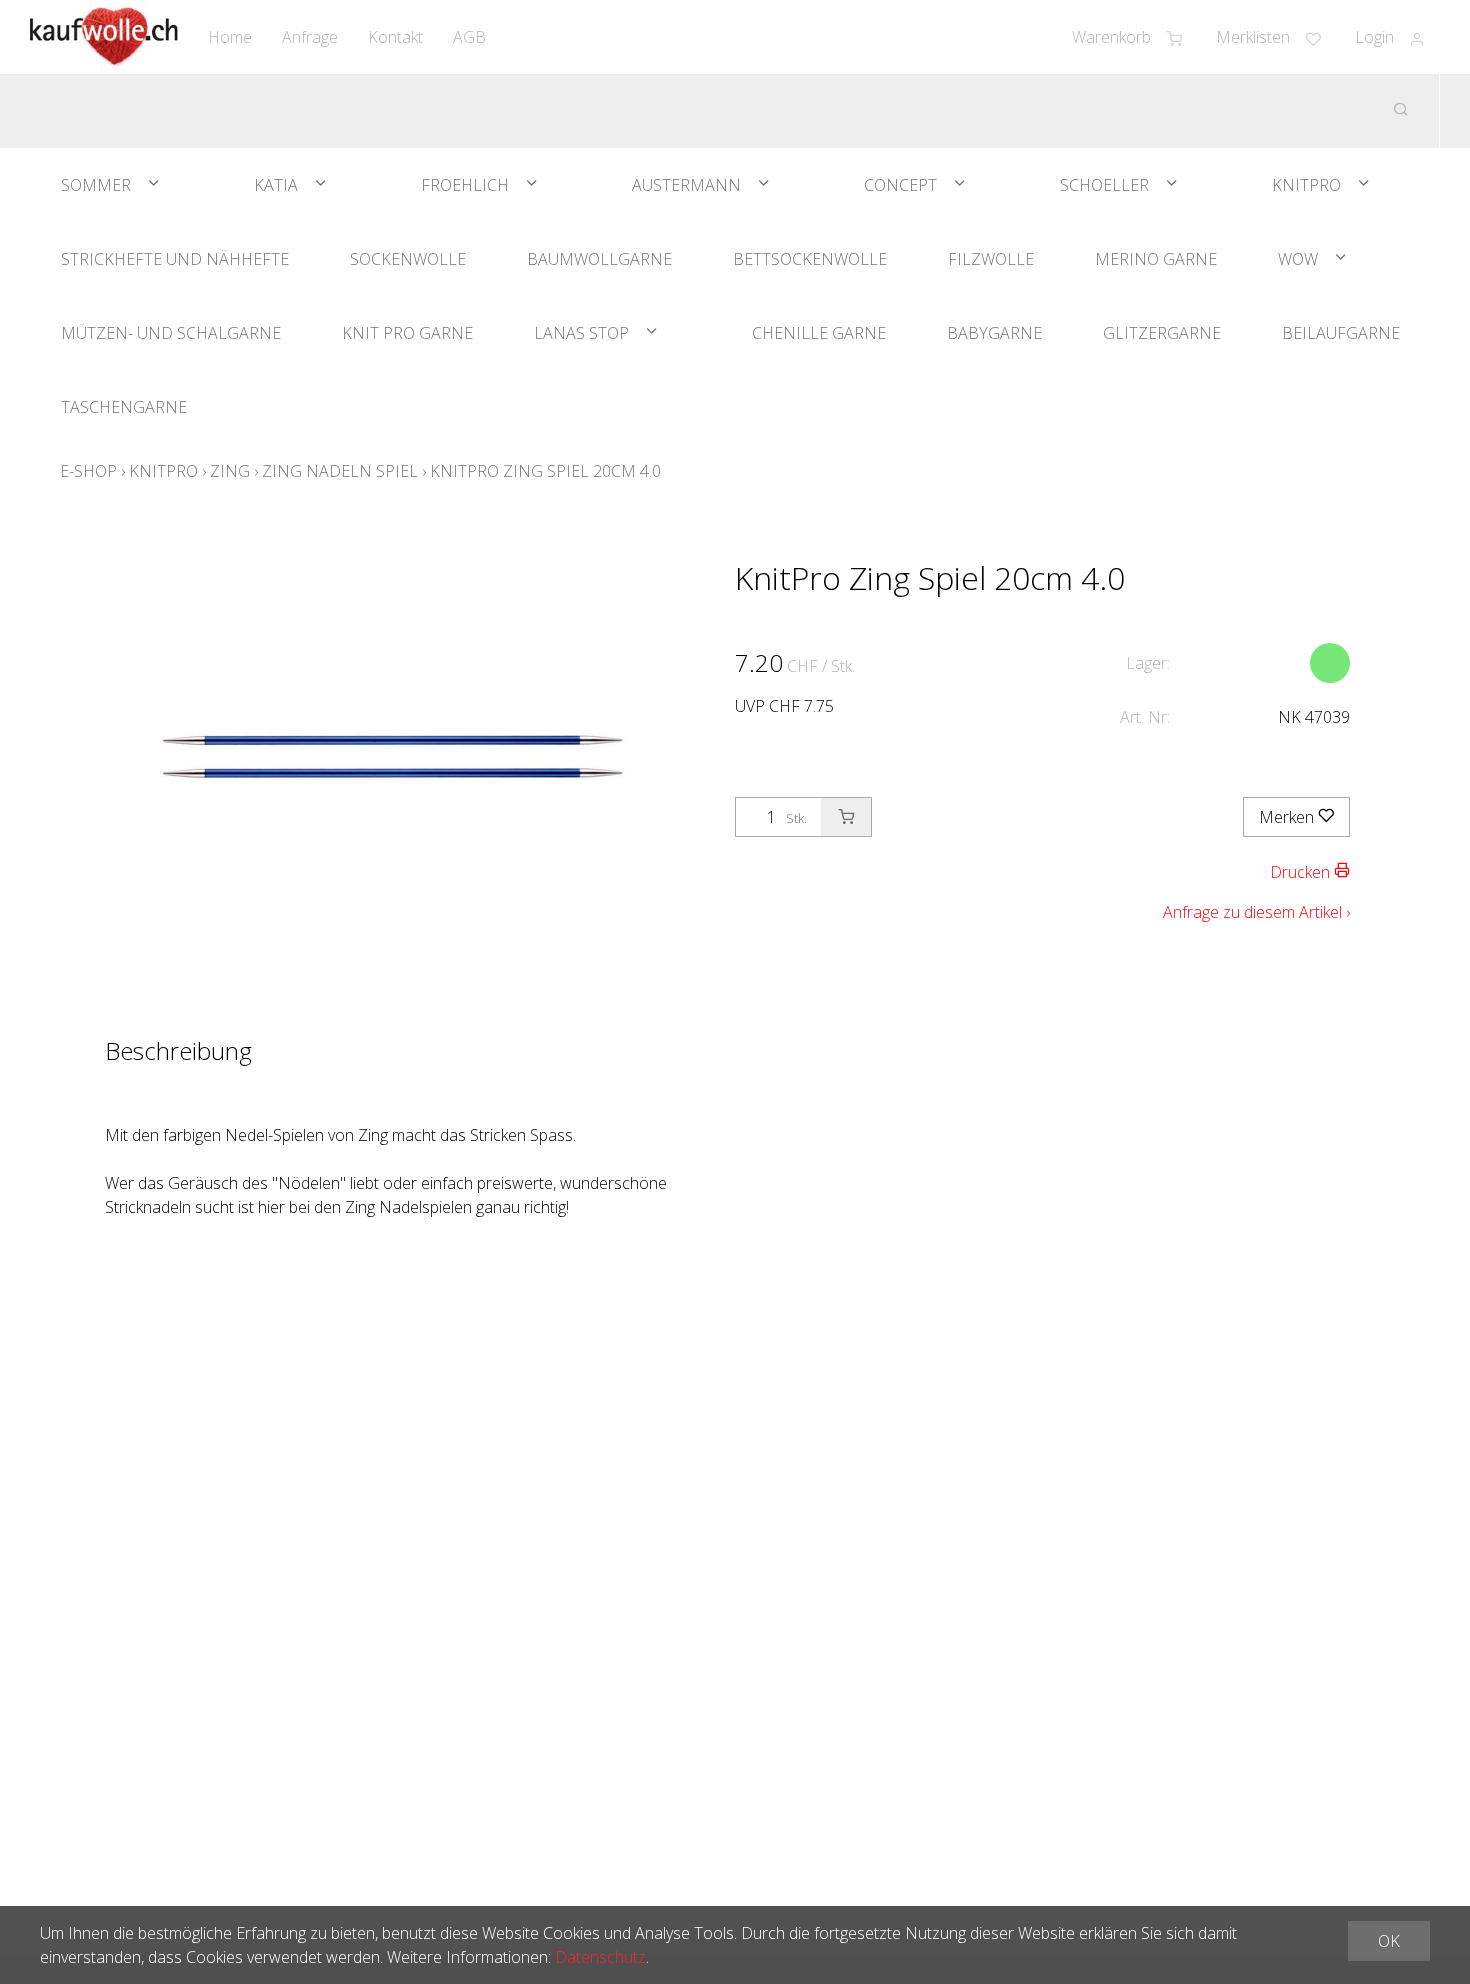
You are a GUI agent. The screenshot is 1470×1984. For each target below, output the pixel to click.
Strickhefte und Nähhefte (175, 259)
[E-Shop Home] (104, 37)
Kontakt (395, 37)
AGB (469, 37)
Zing (230, 471)
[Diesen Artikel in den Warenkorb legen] (846, 817)
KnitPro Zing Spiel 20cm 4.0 (545, 471)
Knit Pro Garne (407, 333)
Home (230, 37)
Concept (900, 185)
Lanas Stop (581, 333)
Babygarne (994, 333)
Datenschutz (600, 1957)
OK (1389, 1941)
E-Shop (88, 471)
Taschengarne (124, 407)
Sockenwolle (408, 259)
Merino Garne (1156, 259)
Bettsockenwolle (810, 259)
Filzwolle (991, 259)
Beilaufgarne (1341, 333)
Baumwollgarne (599, 259)
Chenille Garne (819, 333)
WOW (1298, 259)
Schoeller (1104, 185)
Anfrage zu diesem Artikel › (1256, 912)
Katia (276, 185)
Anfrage (310, 37)
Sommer (96, 185)
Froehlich (465, 185)
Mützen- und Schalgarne (171, 333)
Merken (1288, 817)
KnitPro (1306, 185)
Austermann (686, 185)
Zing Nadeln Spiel (340, 471)
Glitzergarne (1162, 333)
